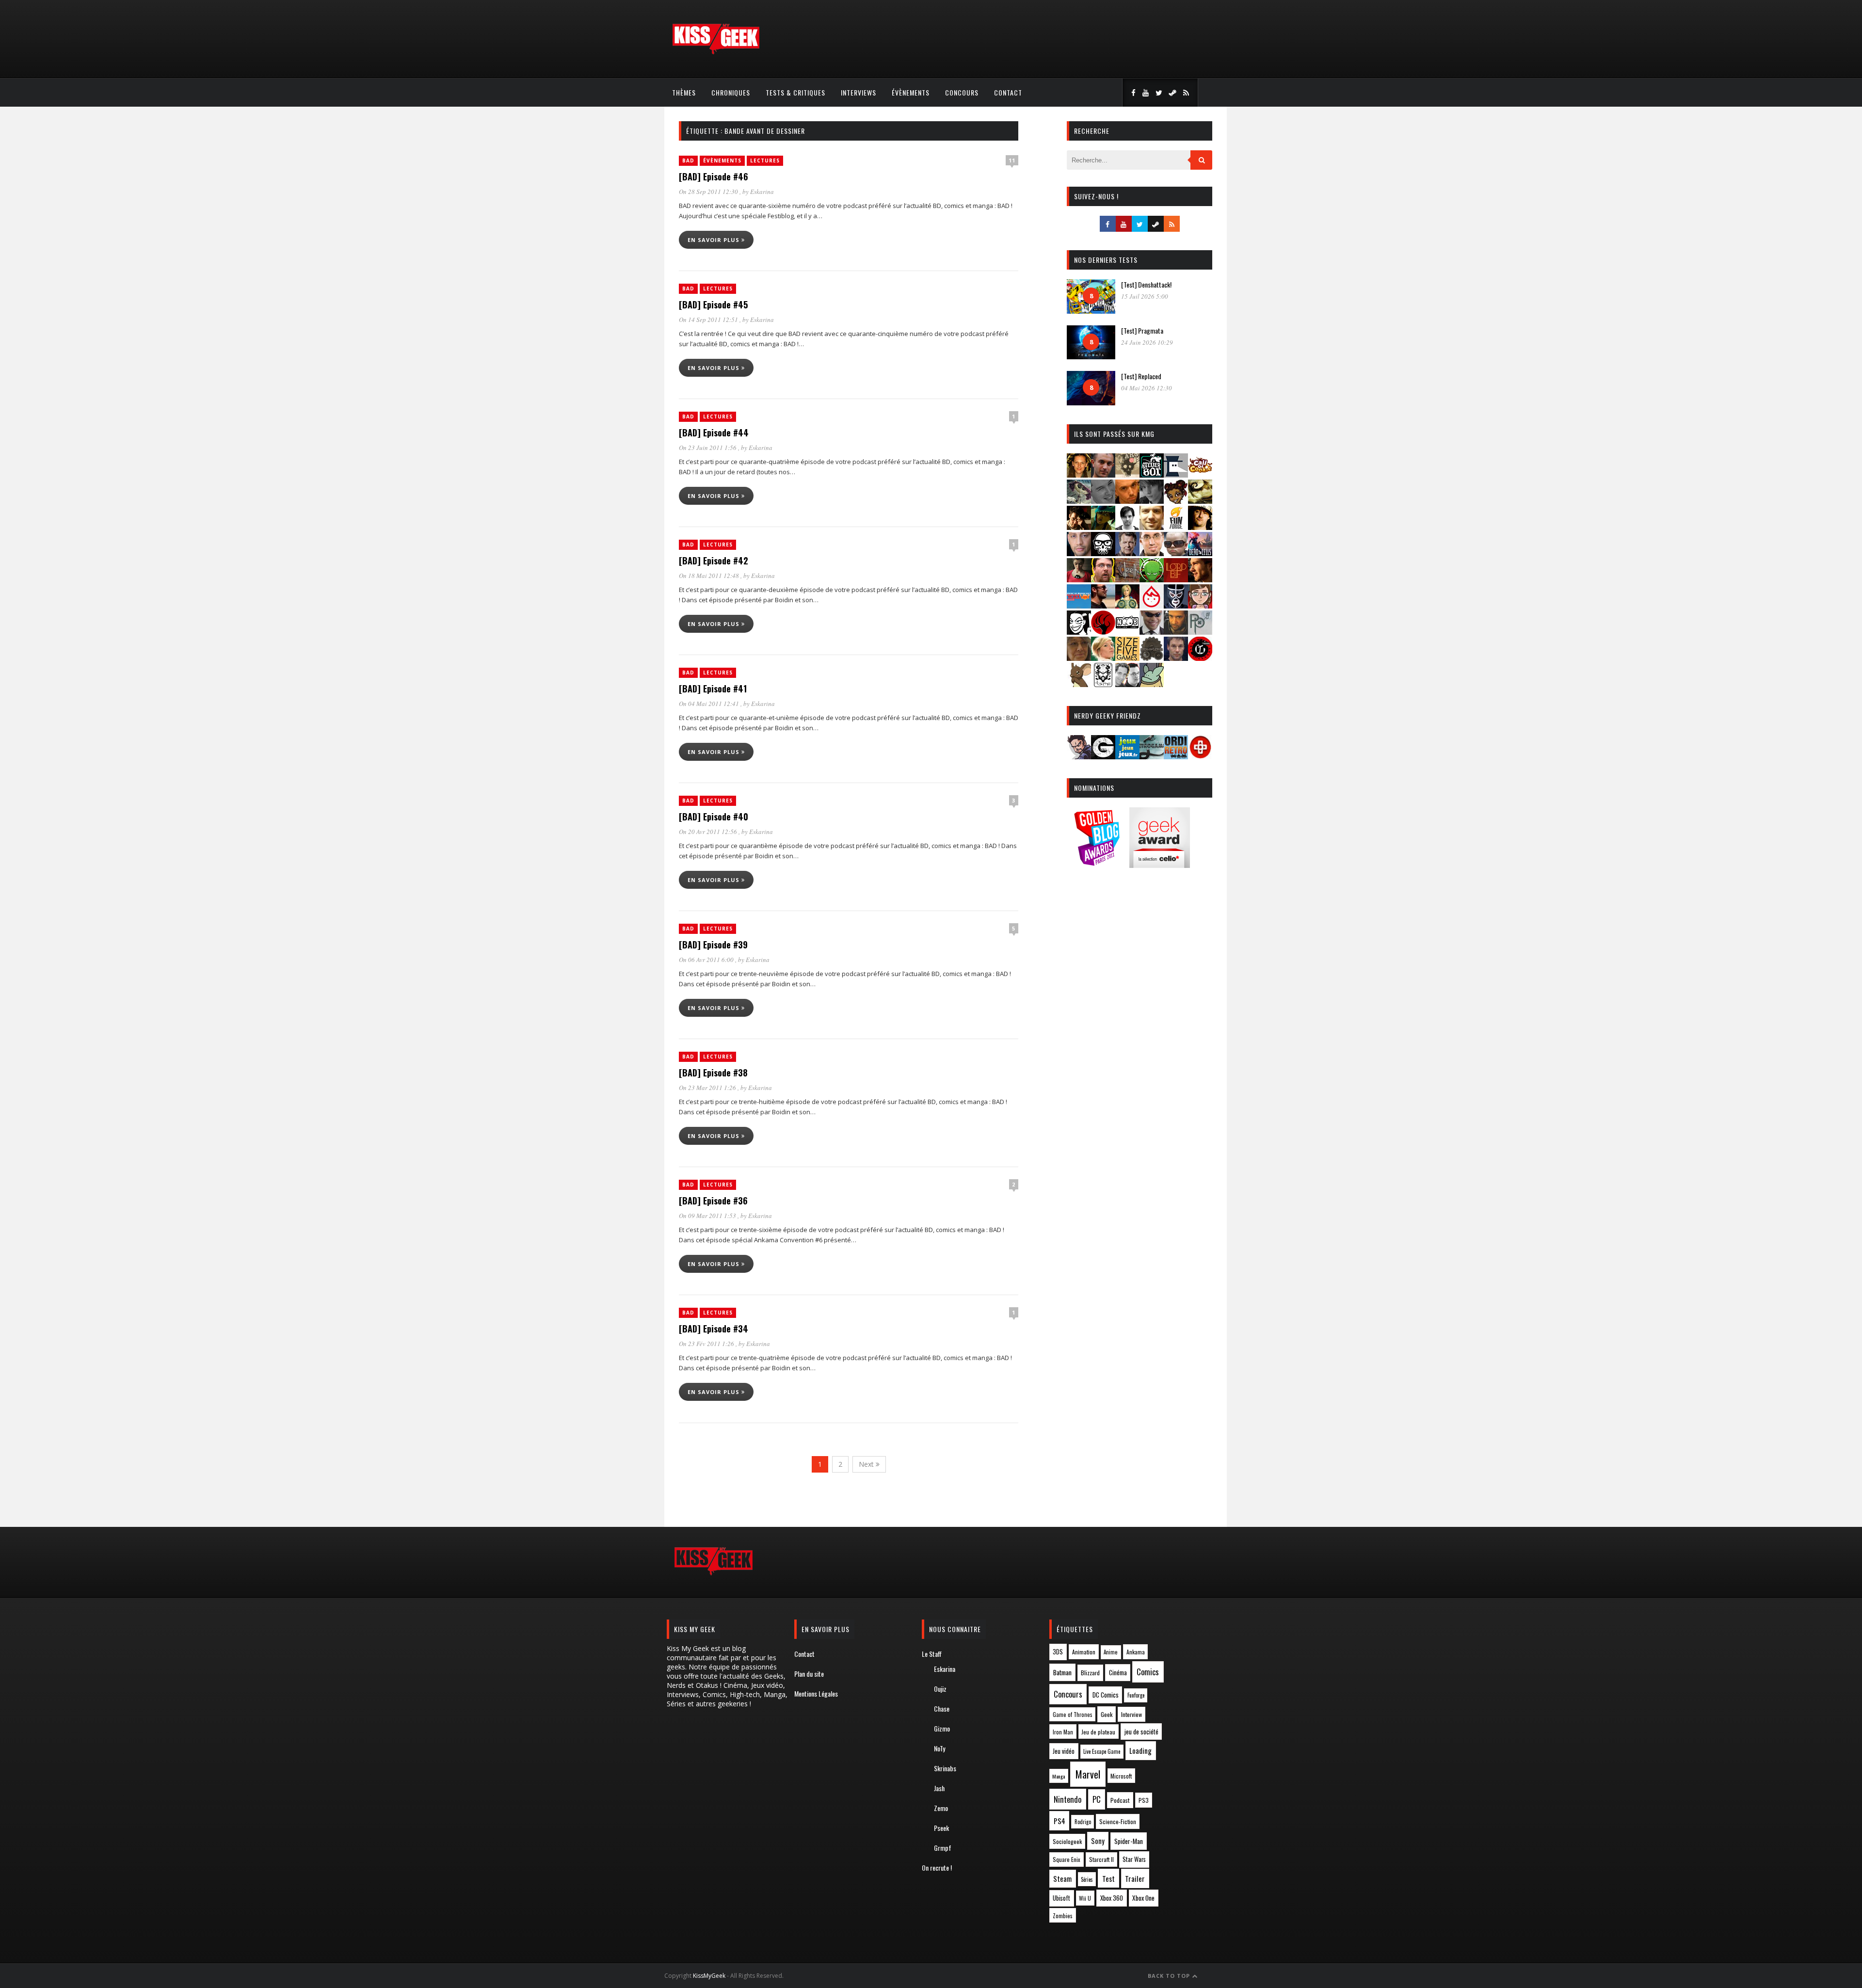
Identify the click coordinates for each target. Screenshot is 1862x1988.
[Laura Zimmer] (1079, 579)
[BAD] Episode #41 (713, 689)
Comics (1148, 1672)
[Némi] (1079, 632)
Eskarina (762, 192)
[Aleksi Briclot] (1079, 474)
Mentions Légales (816, 1693)
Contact (1008, 92)
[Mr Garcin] (1176, 605)
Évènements (911, 92)
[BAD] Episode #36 (713, 1201)
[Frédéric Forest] (1152, 527)
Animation (1084, 1652)
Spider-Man (1129, 1841)
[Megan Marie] (1127, 605)
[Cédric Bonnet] (1103, 501)
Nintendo (1067, 1799)
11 (1012, 160)
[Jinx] (1103, 553)
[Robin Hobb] (1079, 658)
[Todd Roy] (1176, 658)
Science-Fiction (1118, 1821)
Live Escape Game (1102, 1751)
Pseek (941, 1828)
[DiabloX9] (1152, 501)
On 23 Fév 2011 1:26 (707, 1344)
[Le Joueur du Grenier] (1103, 579)
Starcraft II (1101, 1859)
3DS (1058, 1652)
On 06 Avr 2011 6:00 (707, 960)
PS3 (1144, 1800)
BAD (688, 160)
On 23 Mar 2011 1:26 (708, 1088)
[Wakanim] (1127, 684)
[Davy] (1127, 501)
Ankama (1136, 1652)
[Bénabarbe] (1176, 474)
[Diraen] (1176, 501)
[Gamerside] (1103, 756)
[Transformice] (1079, 684)
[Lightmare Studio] (1152, 579)
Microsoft (1121, 1776)
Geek (1107, 1714)
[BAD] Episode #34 (714, 1329)
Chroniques (731, 92)
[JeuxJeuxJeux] (1127, 756)
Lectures (765, 160)
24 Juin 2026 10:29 (1147, 342)
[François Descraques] (1127, 527)
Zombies (1063, 1916)
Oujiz (940, 1689)
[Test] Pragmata (1142, 330)
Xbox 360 (1112, 1898)
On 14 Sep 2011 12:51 (709, 320)
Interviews (859, 92)
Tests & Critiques (795, 92)
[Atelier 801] (1152, 474)
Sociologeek (1067, 1841)
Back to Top (1170, 1976)
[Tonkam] (1200, 658)
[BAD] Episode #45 (713, 305)
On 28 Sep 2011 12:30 (709, 192)
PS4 (1059, 1821)
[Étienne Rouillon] (1079, 527)
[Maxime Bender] (1103, 605)
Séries (1087, 1879)
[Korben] (1176, 553)
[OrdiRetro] (1176, 756)
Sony (1098, 1841)
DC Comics (1106, 1695)
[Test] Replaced (1141, 376)
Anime (1111, 1652)
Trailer (1135, 1878)
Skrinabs (945, 1768)
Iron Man (1063, 1732)
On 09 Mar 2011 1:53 (708, 1216)
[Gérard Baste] (1200, 527)
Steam (1062, 1879)
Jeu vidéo (1064, 1751)
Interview (1132, 1714)
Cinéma (1118, 1672)
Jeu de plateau (1098, 1732)
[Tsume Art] (1103, 684)
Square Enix (1067, 1859)
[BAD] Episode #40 (714, 817)
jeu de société (1141, 1732)
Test (1108, 1878)
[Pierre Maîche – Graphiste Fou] (1079, 756)
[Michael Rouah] (1152, 605)
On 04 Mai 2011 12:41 (710, 704)
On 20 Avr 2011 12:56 (709, 832)
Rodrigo (1083, 1822)
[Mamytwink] (1200, 579)
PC (1097, 1799)
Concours (962, 92)
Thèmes (684, 92)
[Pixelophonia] (1200, 632)
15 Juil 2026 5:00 (1145, 296)
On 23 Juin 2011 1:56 (708, 448)
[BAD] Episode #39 (713, 945)
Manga (1059, 1776)
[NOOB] (1127, 632)
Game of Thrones (1073, 1715)
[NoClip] (1103, 632)
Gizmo (942, 1728)
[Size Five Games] (1127, 658)
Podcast (1120, 1800)
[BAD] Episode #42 (714, 561)
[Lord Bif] (1176, 579)
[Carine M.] (1079, 501)
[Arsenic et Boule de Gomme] (1127, 474)
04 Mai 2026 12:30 (1147, 388)
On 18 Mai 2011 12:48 (710, 576)
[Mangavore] (1079, 605)
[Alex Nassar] (1103, 474)
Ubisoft (1061, 1898)
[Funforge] (1176, 527)
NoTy (939, 1748)
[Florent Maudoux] (1103, 527)
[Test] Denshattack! (1146, 284)
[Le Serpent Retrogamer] (1152, 756)
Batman (1062, 1672)
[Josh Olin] (1152, 553)
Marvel (1088, 1774)
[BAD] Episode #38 (713, 1073)
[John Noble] (1127, 553)
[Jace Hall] (1079, 553)
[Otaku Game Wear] (1200, 756)
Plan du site (809, 1674)
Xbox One (1143, 1898)
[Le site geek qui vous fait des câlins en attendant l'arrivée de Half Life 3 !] (716, 52)
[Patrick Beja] (1176, 632)
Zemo (941, 1808)
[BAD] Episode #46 (714, 176)
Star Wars (1134, 1859)
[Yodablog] (1152, 684)
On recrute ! (937, 1868)
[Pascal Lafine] (1152, 632)
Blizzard (1090, 1673)
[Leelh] (1127, 579)
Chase (942, 1708)
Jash (939, 1788)
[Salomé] (1103, 658)
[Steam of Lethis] (1152, 658)
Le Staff (932, 1654)
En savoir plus (714, 240)
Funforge (1136, 1695)
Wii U (1085, 1898)
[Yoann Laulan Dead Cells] (1200, 553)
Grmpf (943, 1848)
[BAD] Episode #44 (714, 433)
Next (867, 1464)
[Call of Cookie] (1200, 474)
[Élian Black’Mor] (1200, 501)
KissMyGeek (709, 1976)
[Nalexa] (1200, 605)
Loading (1140, 1750)
